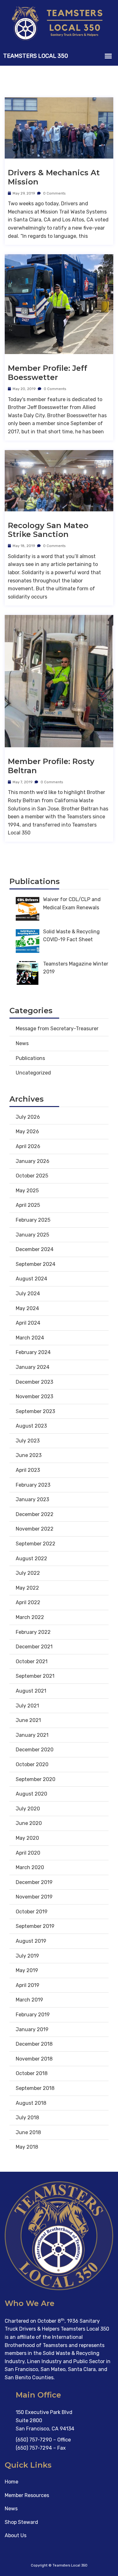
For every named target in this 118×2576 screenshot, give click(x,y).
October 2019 (32, 1912)
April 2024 (28, 1323)
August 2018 (31, 2103)
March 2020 (30, 1867)
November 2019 (34, 1897)
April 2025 (28, 1205)
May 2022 (27, 1588)
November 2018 (34, 2059)
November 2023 (34, 1396)
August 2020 (31, 1794)
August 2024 (31, 1279)
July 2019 (27, 1956)
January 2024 (33, 1367)
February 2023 (33, 1485)
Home (11, 2482)
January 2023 (32, 1499)
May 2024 (27, 1308)
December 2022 (35, 1514)
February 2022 (33, 1632)
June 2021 (28, 1720)
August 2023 (31, 1426)
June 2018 (28, 2132)
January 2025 (32, 1235)
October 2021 (32, 1661)
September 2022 (36, 1544)
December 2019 (34, 1882)
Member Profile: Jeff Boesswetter (48, 373)
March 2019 (29, 2000)
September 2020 (36, 1779)
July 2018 (27, 2118)
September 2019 (35, 1926)
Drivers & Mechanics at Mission (54, 177)
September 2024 (36, 1264)
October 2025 (32, 1176)
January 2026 (33, 1161)
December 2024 (35, 1249)
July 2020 (28, 1809)
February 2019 (33, 2015)
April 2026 (28, 1146)
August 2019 (31, 1941)
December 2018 (34, 2044)
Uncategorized (33, 1073)
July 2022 (28, 1573)
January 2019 (32, 2029)
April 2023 (28, 1470)
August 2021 (31, 1691)
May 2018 (27, 2147)
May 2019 (27, 1970)
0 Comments (54, 193)
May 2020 (27, 1838)
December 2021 (34, 1647)
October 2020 (32, 1764)
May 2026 (27, 1132)
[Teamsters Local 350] (59, 23)
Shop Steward (21, 2522)
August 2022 (31, 1559)
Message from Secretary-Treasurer (57, 1029)
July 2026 (28, 1117)
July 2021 (27, 1706)
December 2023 (34, 1382)
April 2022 (28, 1602)
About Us (16, 2535)
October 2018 (32, 2073)
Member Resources (27, 2495)
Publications (30, 1058)
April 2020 (28, 1853)
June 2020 (29, 1823)
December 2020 (35, 1750)
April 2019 (28, 1985)
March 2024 (30, 1338)
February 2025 (33, 1220)
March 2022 (30, 1617)
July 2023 (28, 1441)
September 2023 (35, 1411)
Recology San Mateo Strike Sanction (48, 530)
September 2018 (35, 2088)
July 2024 (28, 1294)
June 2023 (29, 1455)
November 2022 (35, 1529)
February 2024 (33, 1352)
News (22, 1043)
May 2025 (27, 1191)
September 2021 (35, 1676)
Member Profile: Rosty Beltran (51, 766)
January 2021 (32, 1735)
